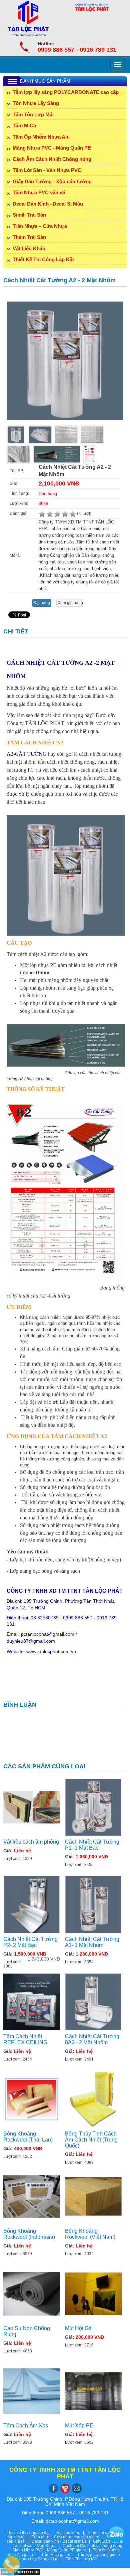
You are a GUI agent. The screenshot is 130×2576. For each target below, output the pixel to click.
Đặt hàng (42, 603)
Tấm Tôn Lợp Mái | (85, 2559)
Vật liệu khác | (72, 2533)
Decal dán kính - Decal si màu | (62, 2541)
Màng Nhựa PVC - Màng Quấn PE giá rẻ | (53, 2550)
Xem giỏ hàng (70, 603)
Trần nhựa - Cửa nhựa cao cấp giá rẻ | (69, 2537)
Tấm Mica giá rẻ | (59, 2555)
